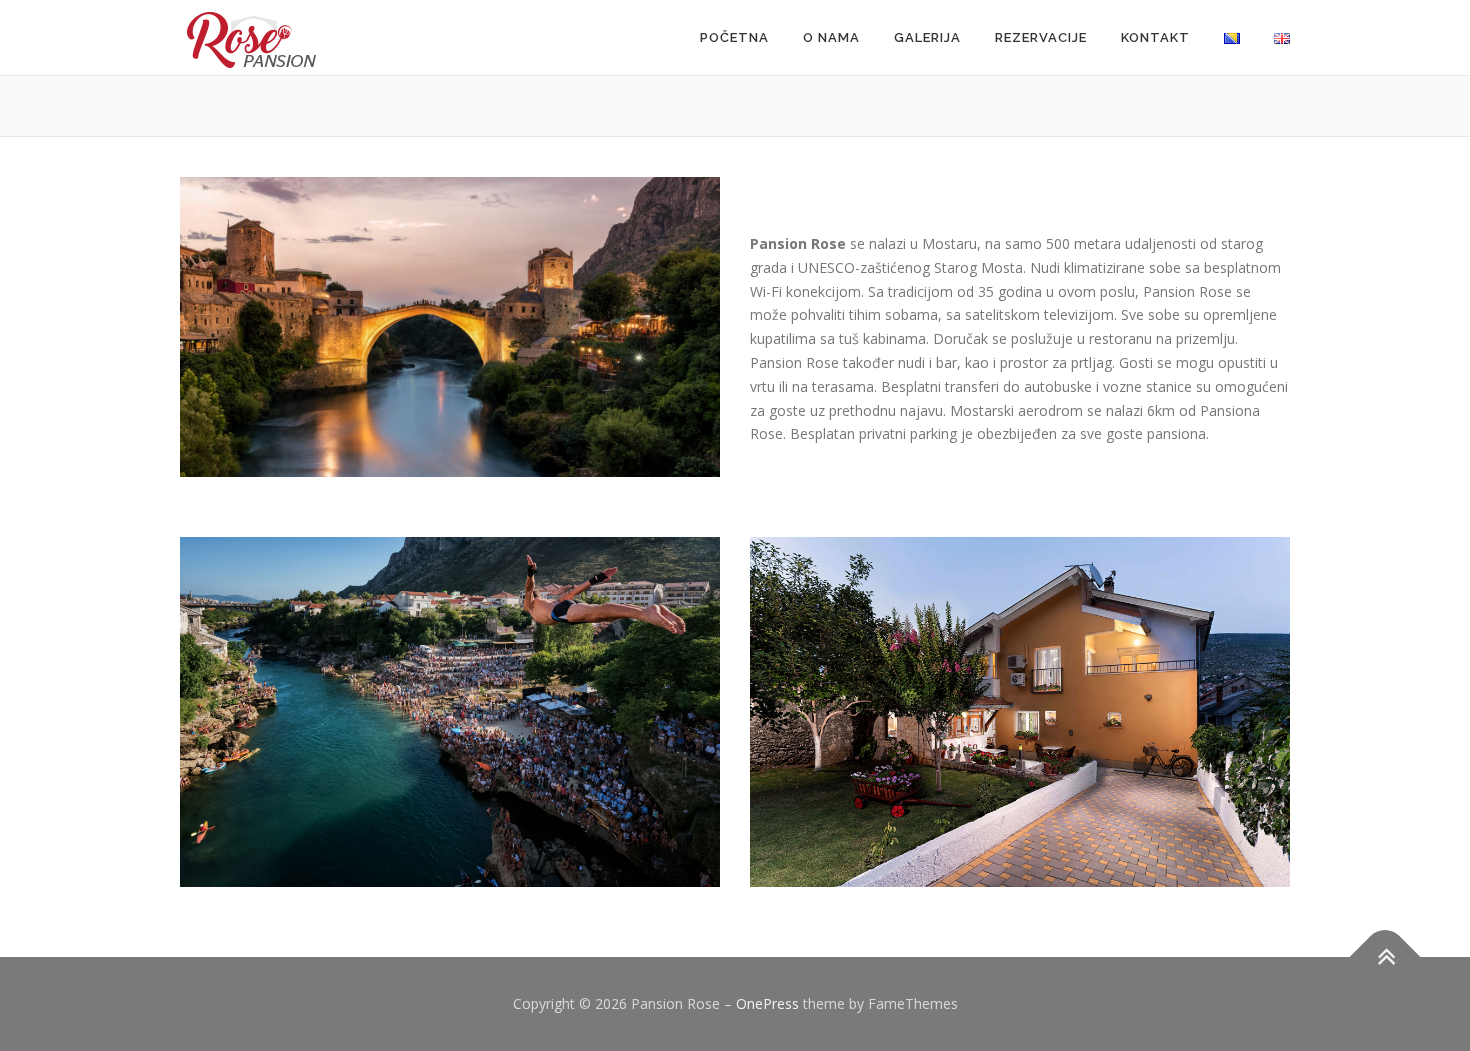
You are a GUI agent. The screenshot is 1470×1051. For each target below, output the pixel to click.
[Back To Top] (1385, 957)
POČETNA (734, 37)
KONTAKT (1155, 37)
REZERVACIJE (1041, 37)
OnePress (767, 1003)
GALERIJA (927, 37)
